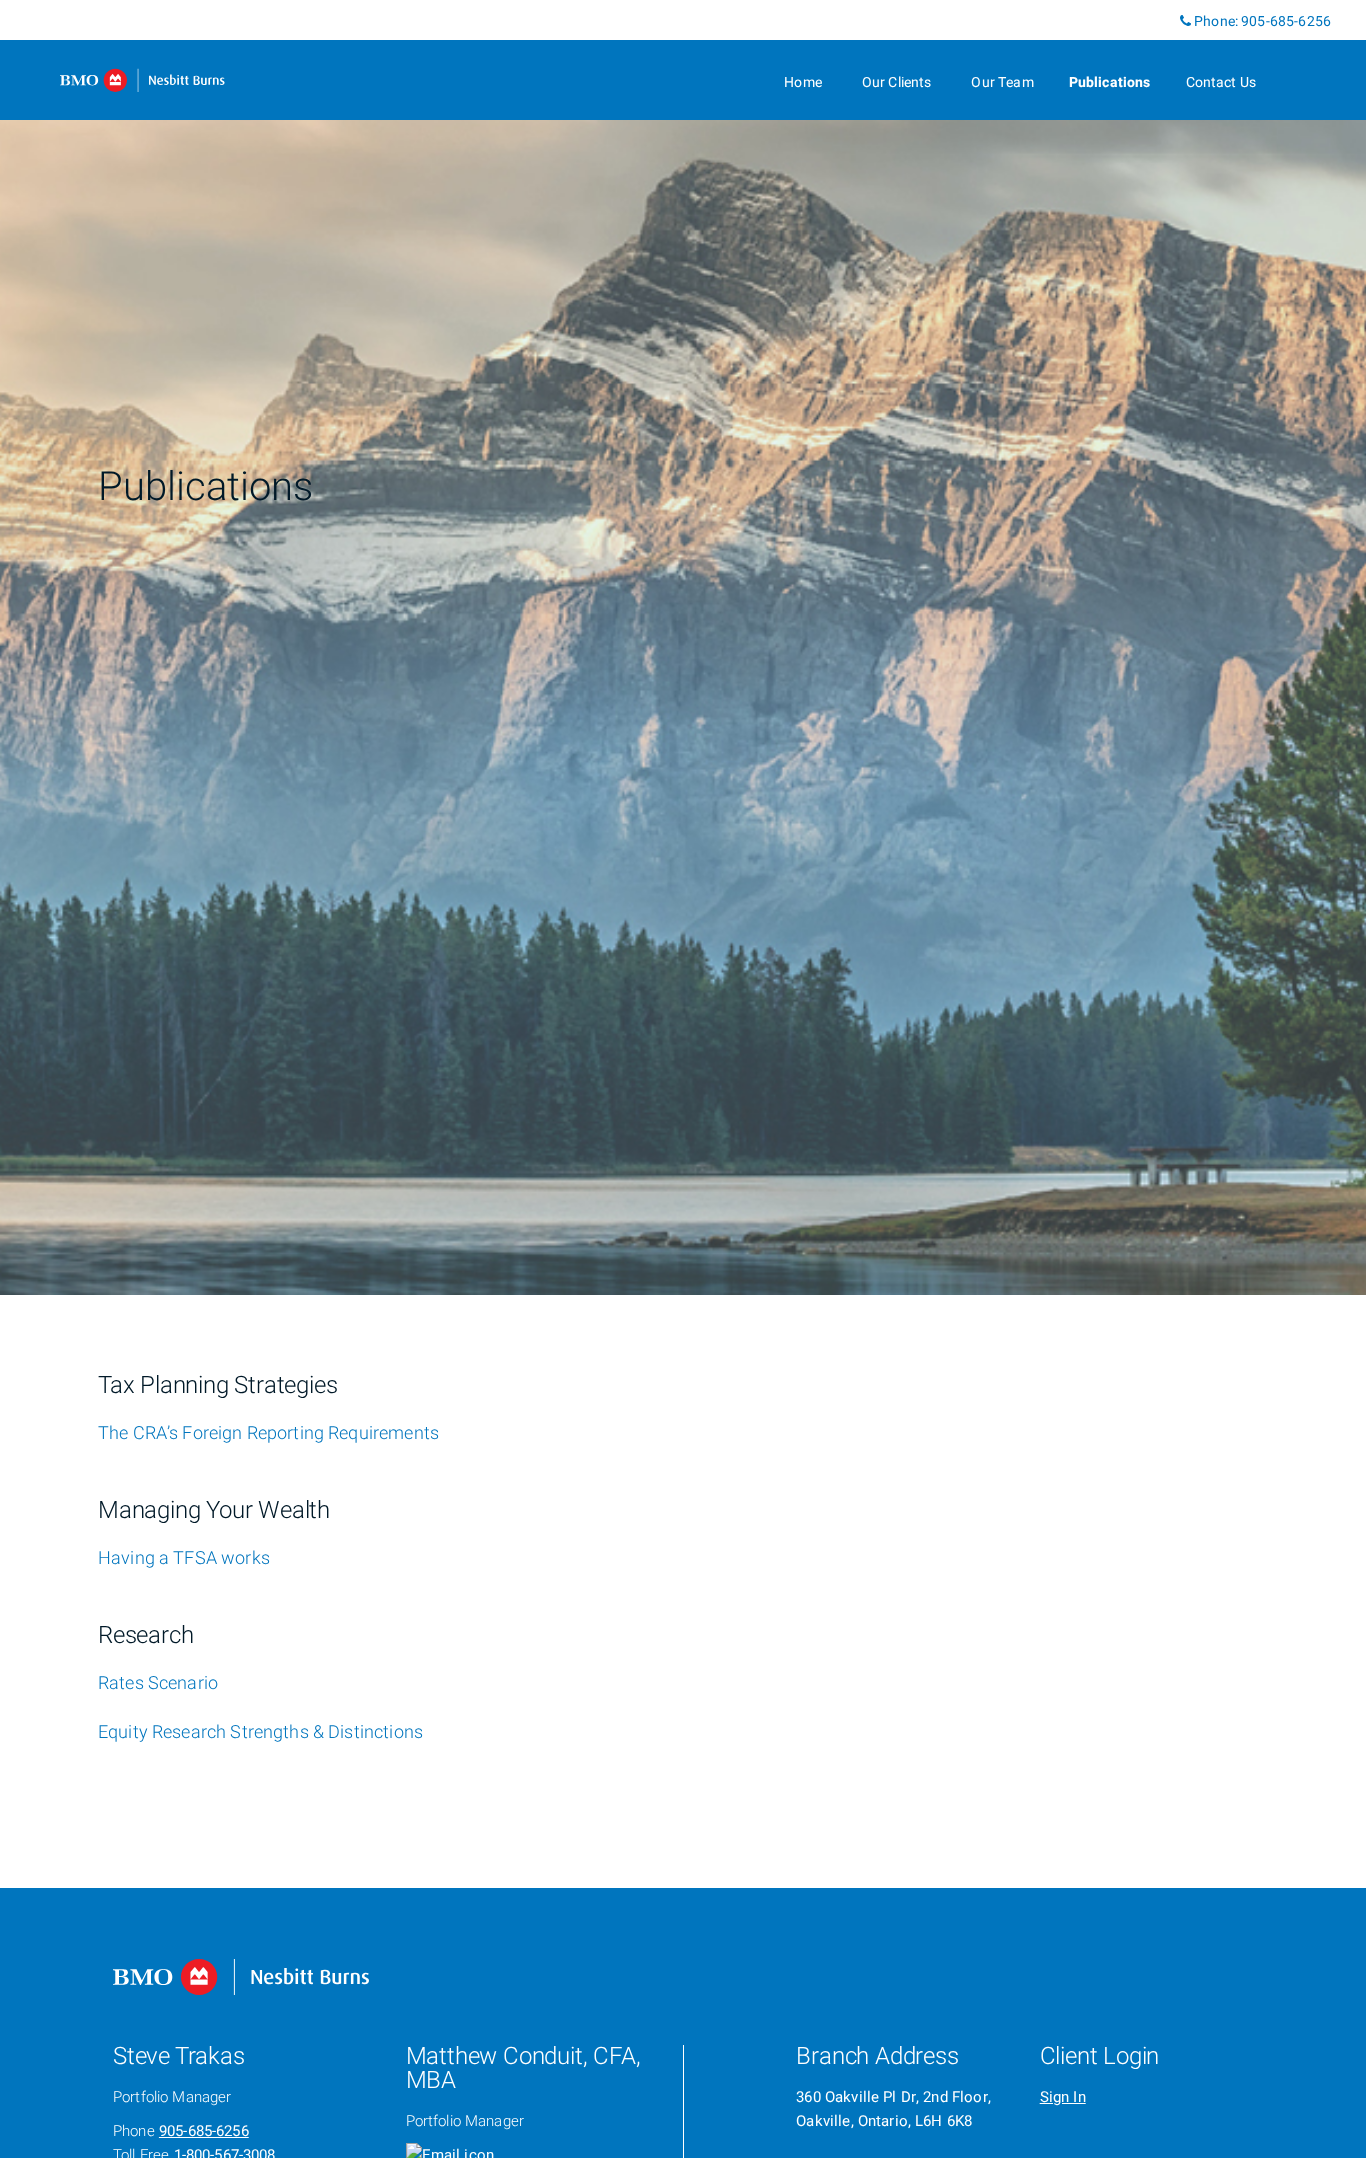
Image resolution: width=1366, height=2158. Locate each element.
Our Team (1002, 82)
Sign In (1063, 2097)
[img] (683, 647)
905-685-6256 (1286, 21)
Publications (1110, 82)
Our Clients (897, 82)
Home (803, 82)
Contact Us (1221, 82)
